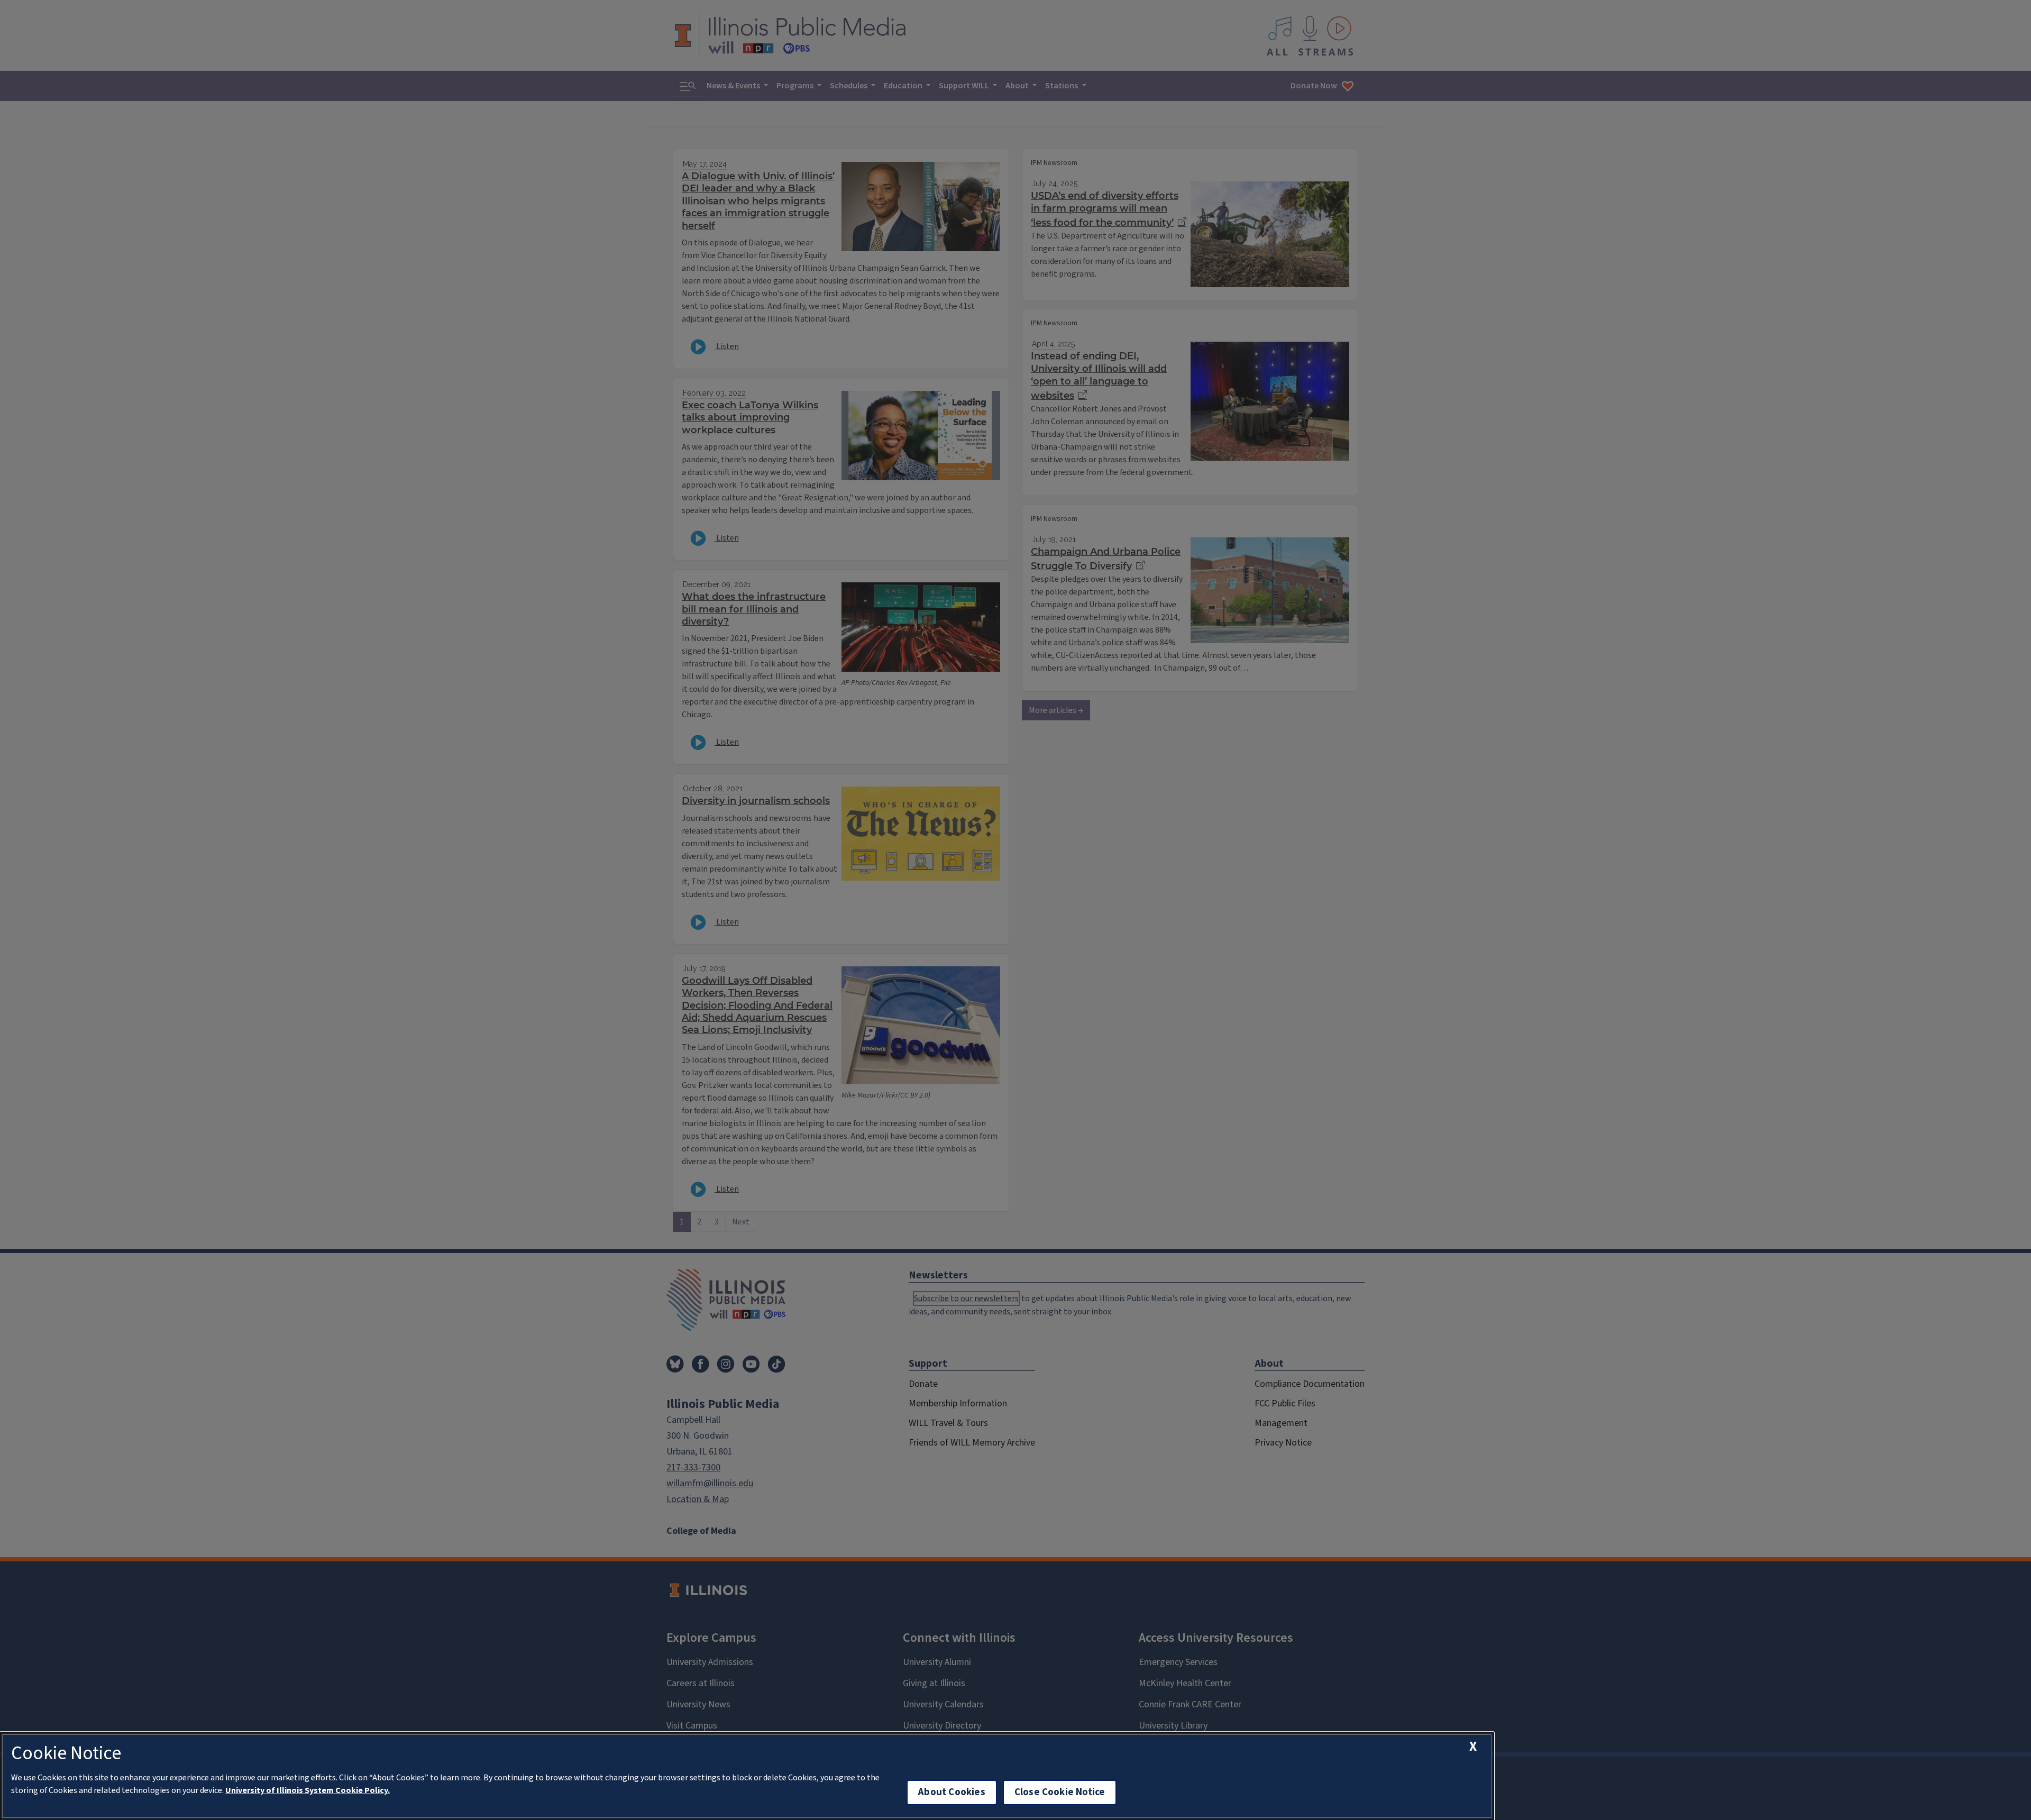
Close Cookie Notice (1060, 1792)
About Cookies (952, 1792)
